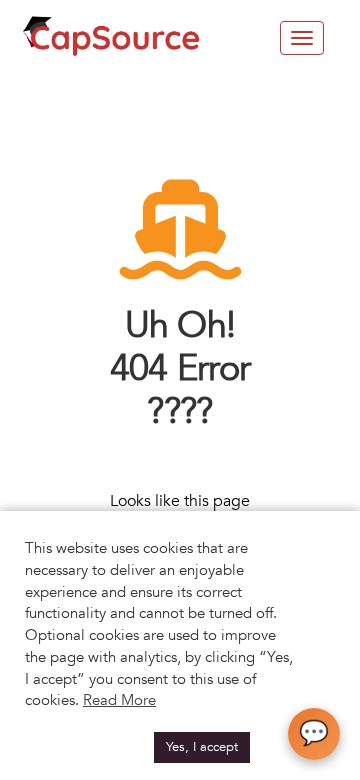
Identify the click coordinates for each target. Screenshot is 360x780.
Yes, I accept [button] (202, 747)
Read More (119, 700)
